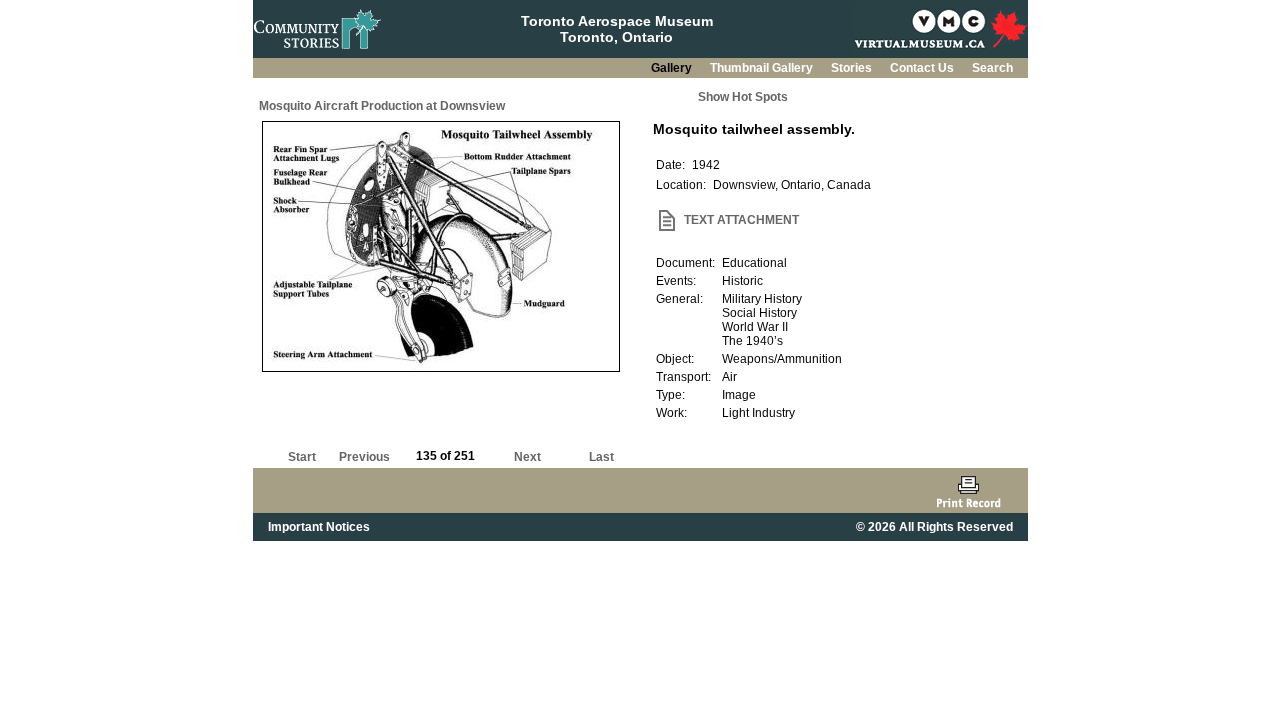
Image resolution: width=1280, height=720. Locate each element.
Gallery (673, 68)
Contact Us (923, 68)
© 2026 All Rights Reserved (934, 527)
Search (992, 68)
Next (527, 457)
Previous (364, 457)
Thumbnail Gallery (763, 68)
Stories (853, 68)
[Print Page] (968, 490)
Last (601, 457)
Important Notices (319, 527)
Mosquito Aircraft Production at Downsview (382, 106)
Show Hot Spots (743, 97)
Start (302, 457)
